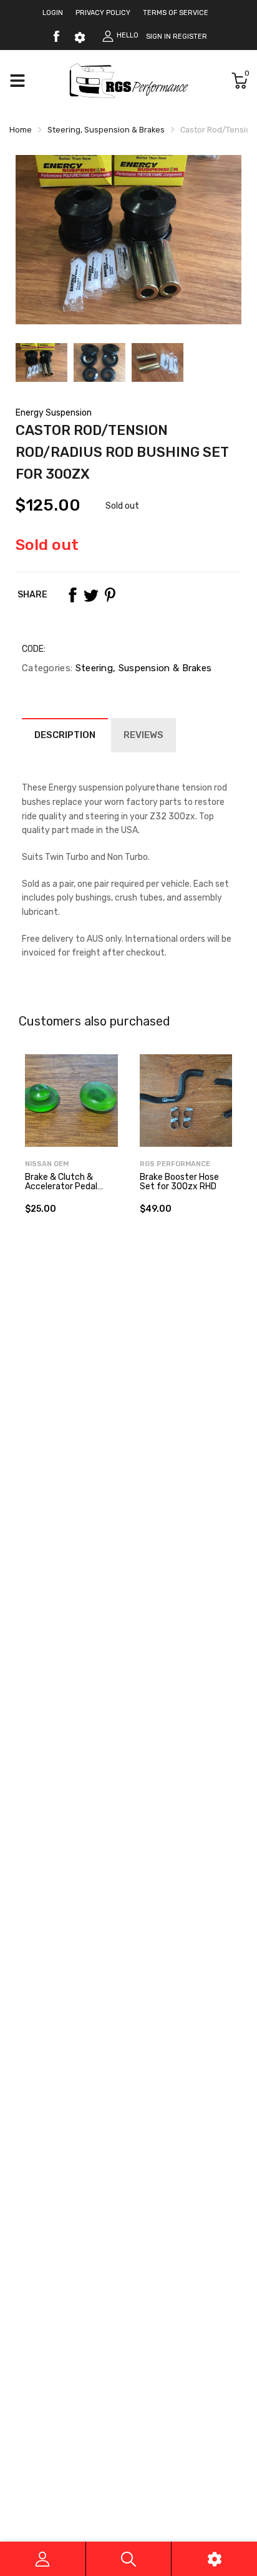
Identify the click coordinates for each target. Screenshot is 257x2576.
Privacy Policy (103, 13)
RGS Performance (175, 1164)
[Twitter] (91, 595)
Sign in (158, 37)
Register (190, 37)
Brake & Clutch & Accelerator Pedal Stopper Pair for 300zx (61, 1191)
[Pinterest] (110, 595)
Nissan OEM (47, 1164)
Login (53, 13)
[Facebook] (56, 36)
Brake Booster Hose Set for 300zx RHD (179, 1182)
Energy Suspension (54, 413)
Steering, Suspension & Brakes (142, 668)
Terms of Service (176, 13)
